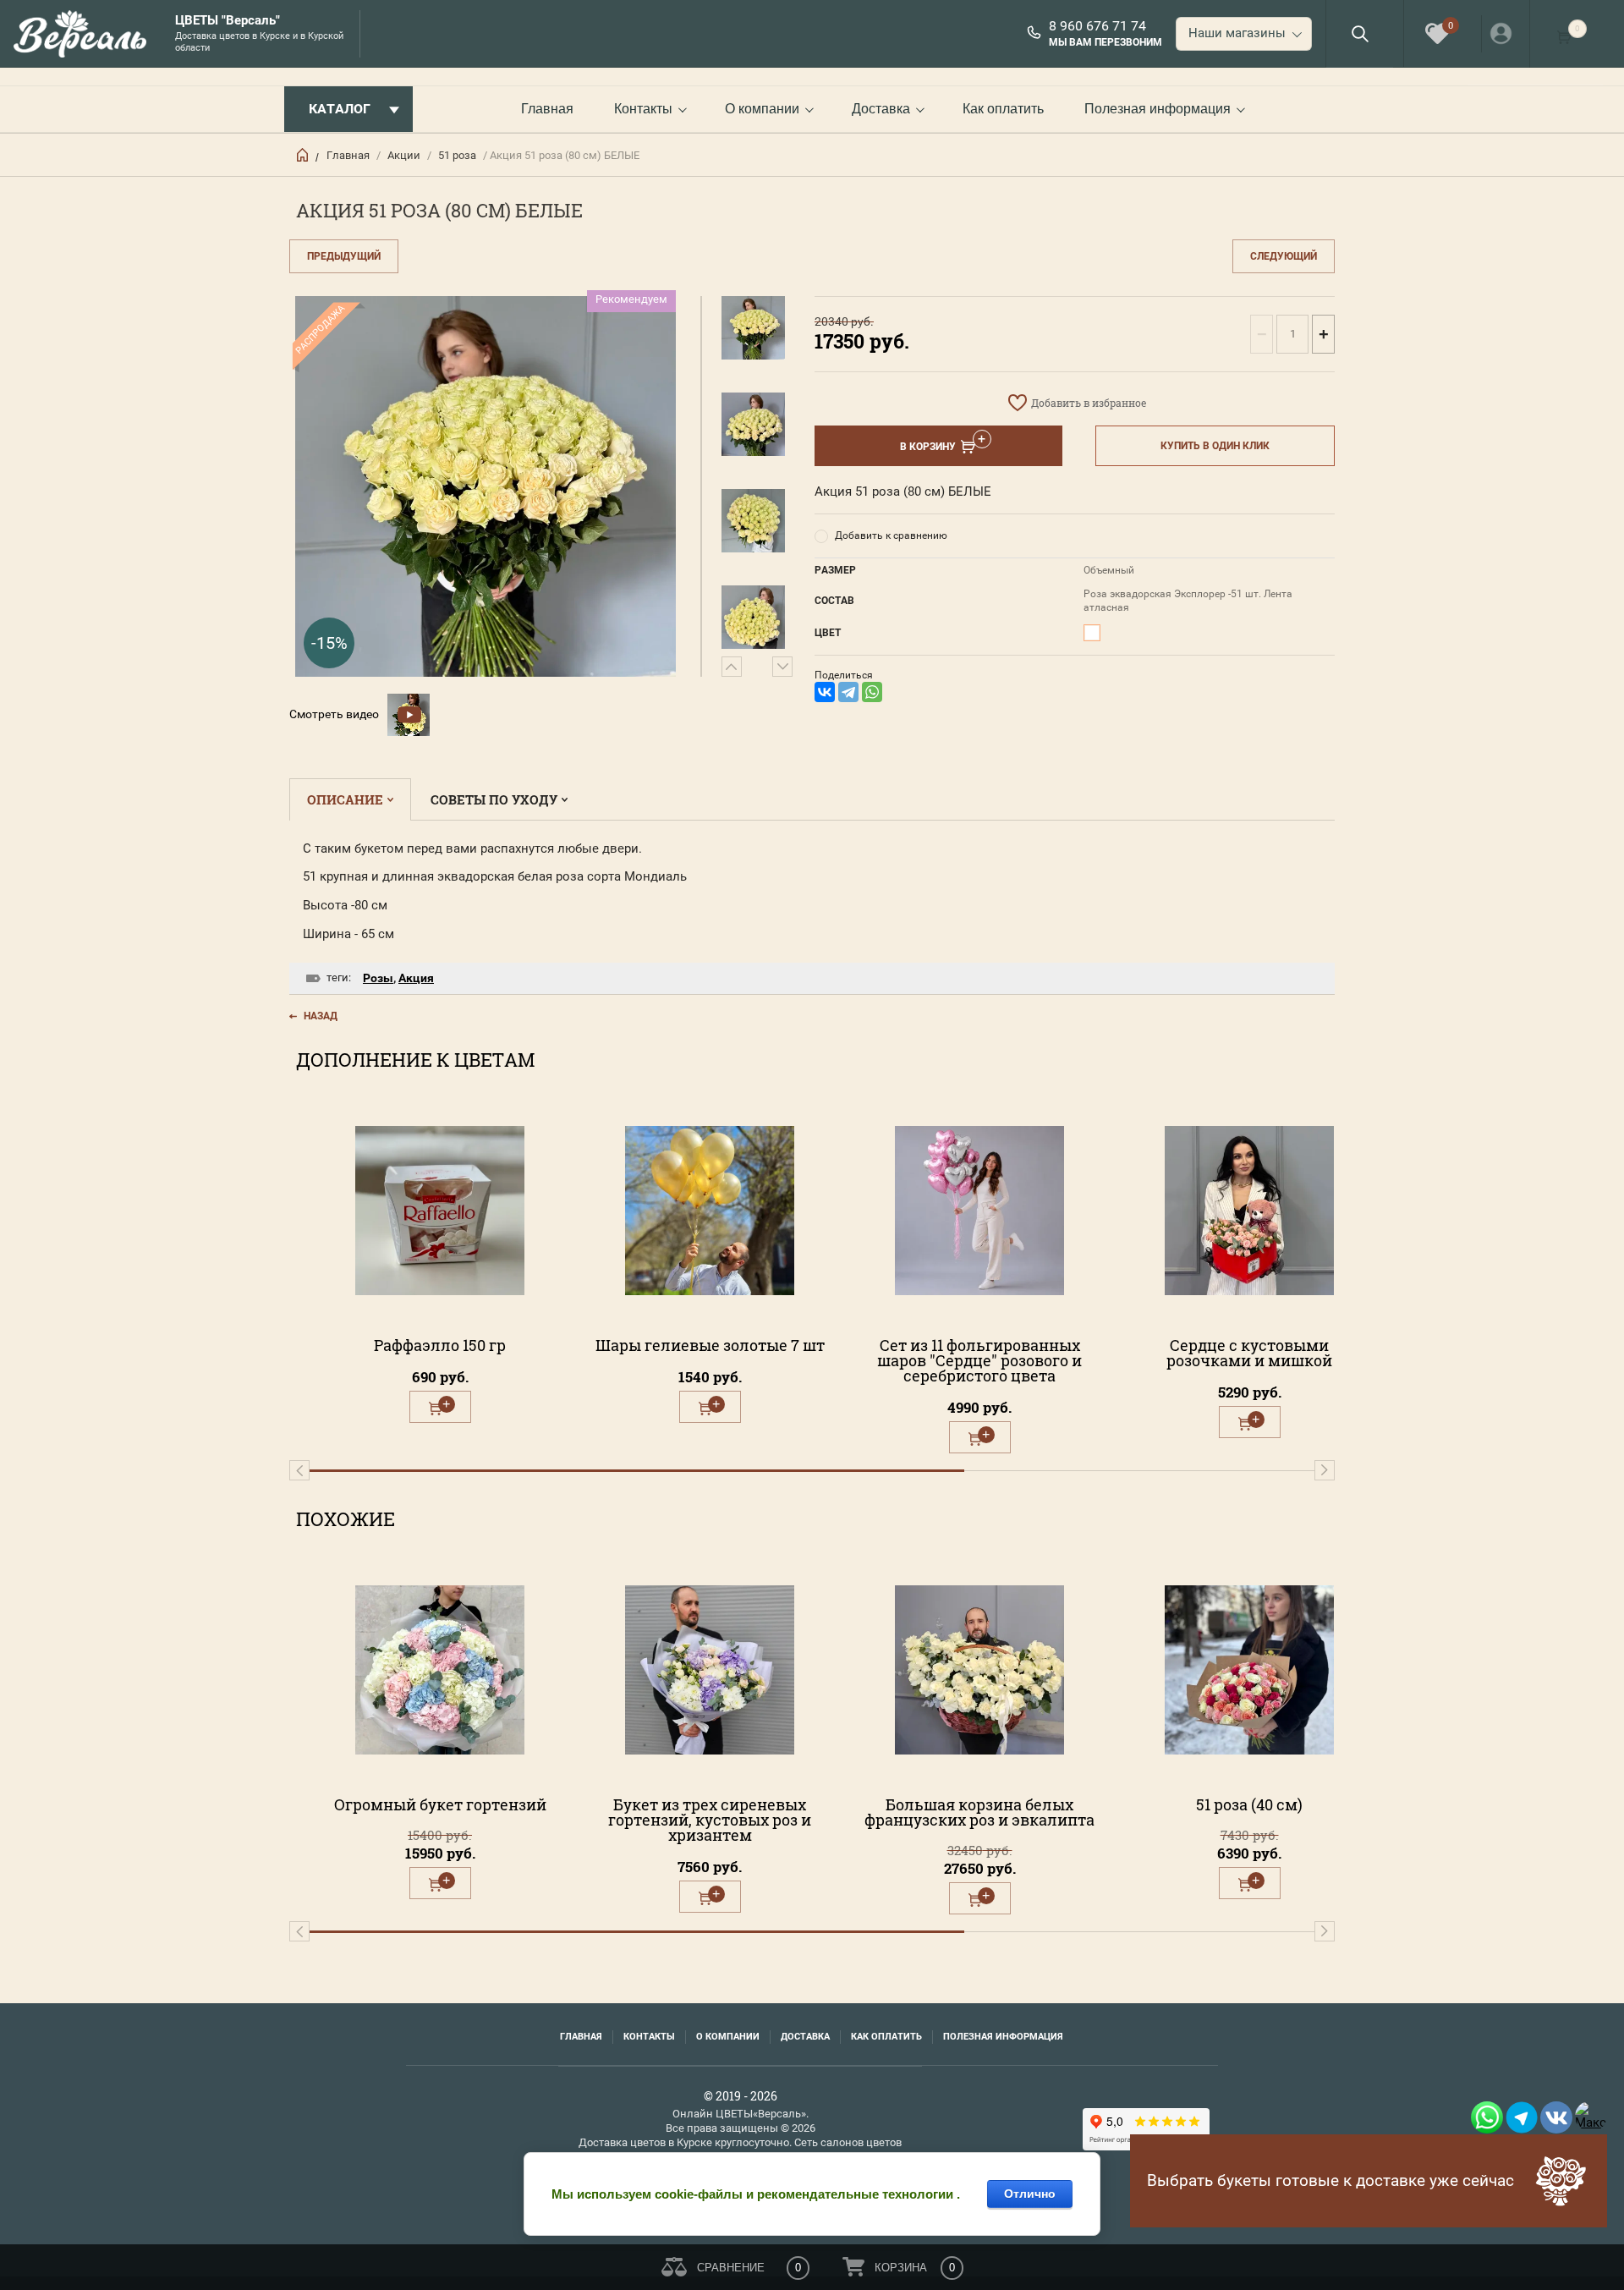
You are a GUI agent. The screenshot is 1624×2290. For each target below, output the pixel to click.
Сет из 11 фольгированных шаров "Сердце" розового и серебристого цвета (979, 1360)
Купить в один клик (1215, 446)
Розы (378, 978)
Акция (416, 978)
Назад (321, 1016)
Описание (345, 799)
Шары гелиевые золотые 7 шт (710, 1345)
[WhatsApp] (872, 692)
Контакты (643, 109)
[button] (1360, 33)
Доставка (881, 109)
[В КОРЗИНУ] (440, 1407)
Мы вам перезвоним (1106, 42)
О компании (762, 109)
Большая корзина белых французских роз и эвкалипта (979, 1812)
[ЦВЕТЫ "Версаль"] (85, 34)
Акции (404, 155)
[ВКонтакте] (825, 692)
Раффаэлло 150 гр (440, 1345)
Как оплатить (1003, 109)
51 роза (457, 155)
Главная (547, 109)
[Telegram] (848, 692)
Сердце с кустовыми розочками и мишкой (1249, 1353)
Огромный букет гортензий (440, 1804)
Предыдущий (344, 256)
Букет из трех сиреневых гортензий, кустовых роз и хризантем (710, 1820)
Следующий (1284, 256)
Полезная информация (1158, 109)
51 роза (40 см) (1249, 1804)
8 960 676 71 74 (1097, 26)
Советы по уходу (494, 799)
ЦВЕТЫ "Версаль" (228, 21)
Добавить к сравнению (891, 535)
